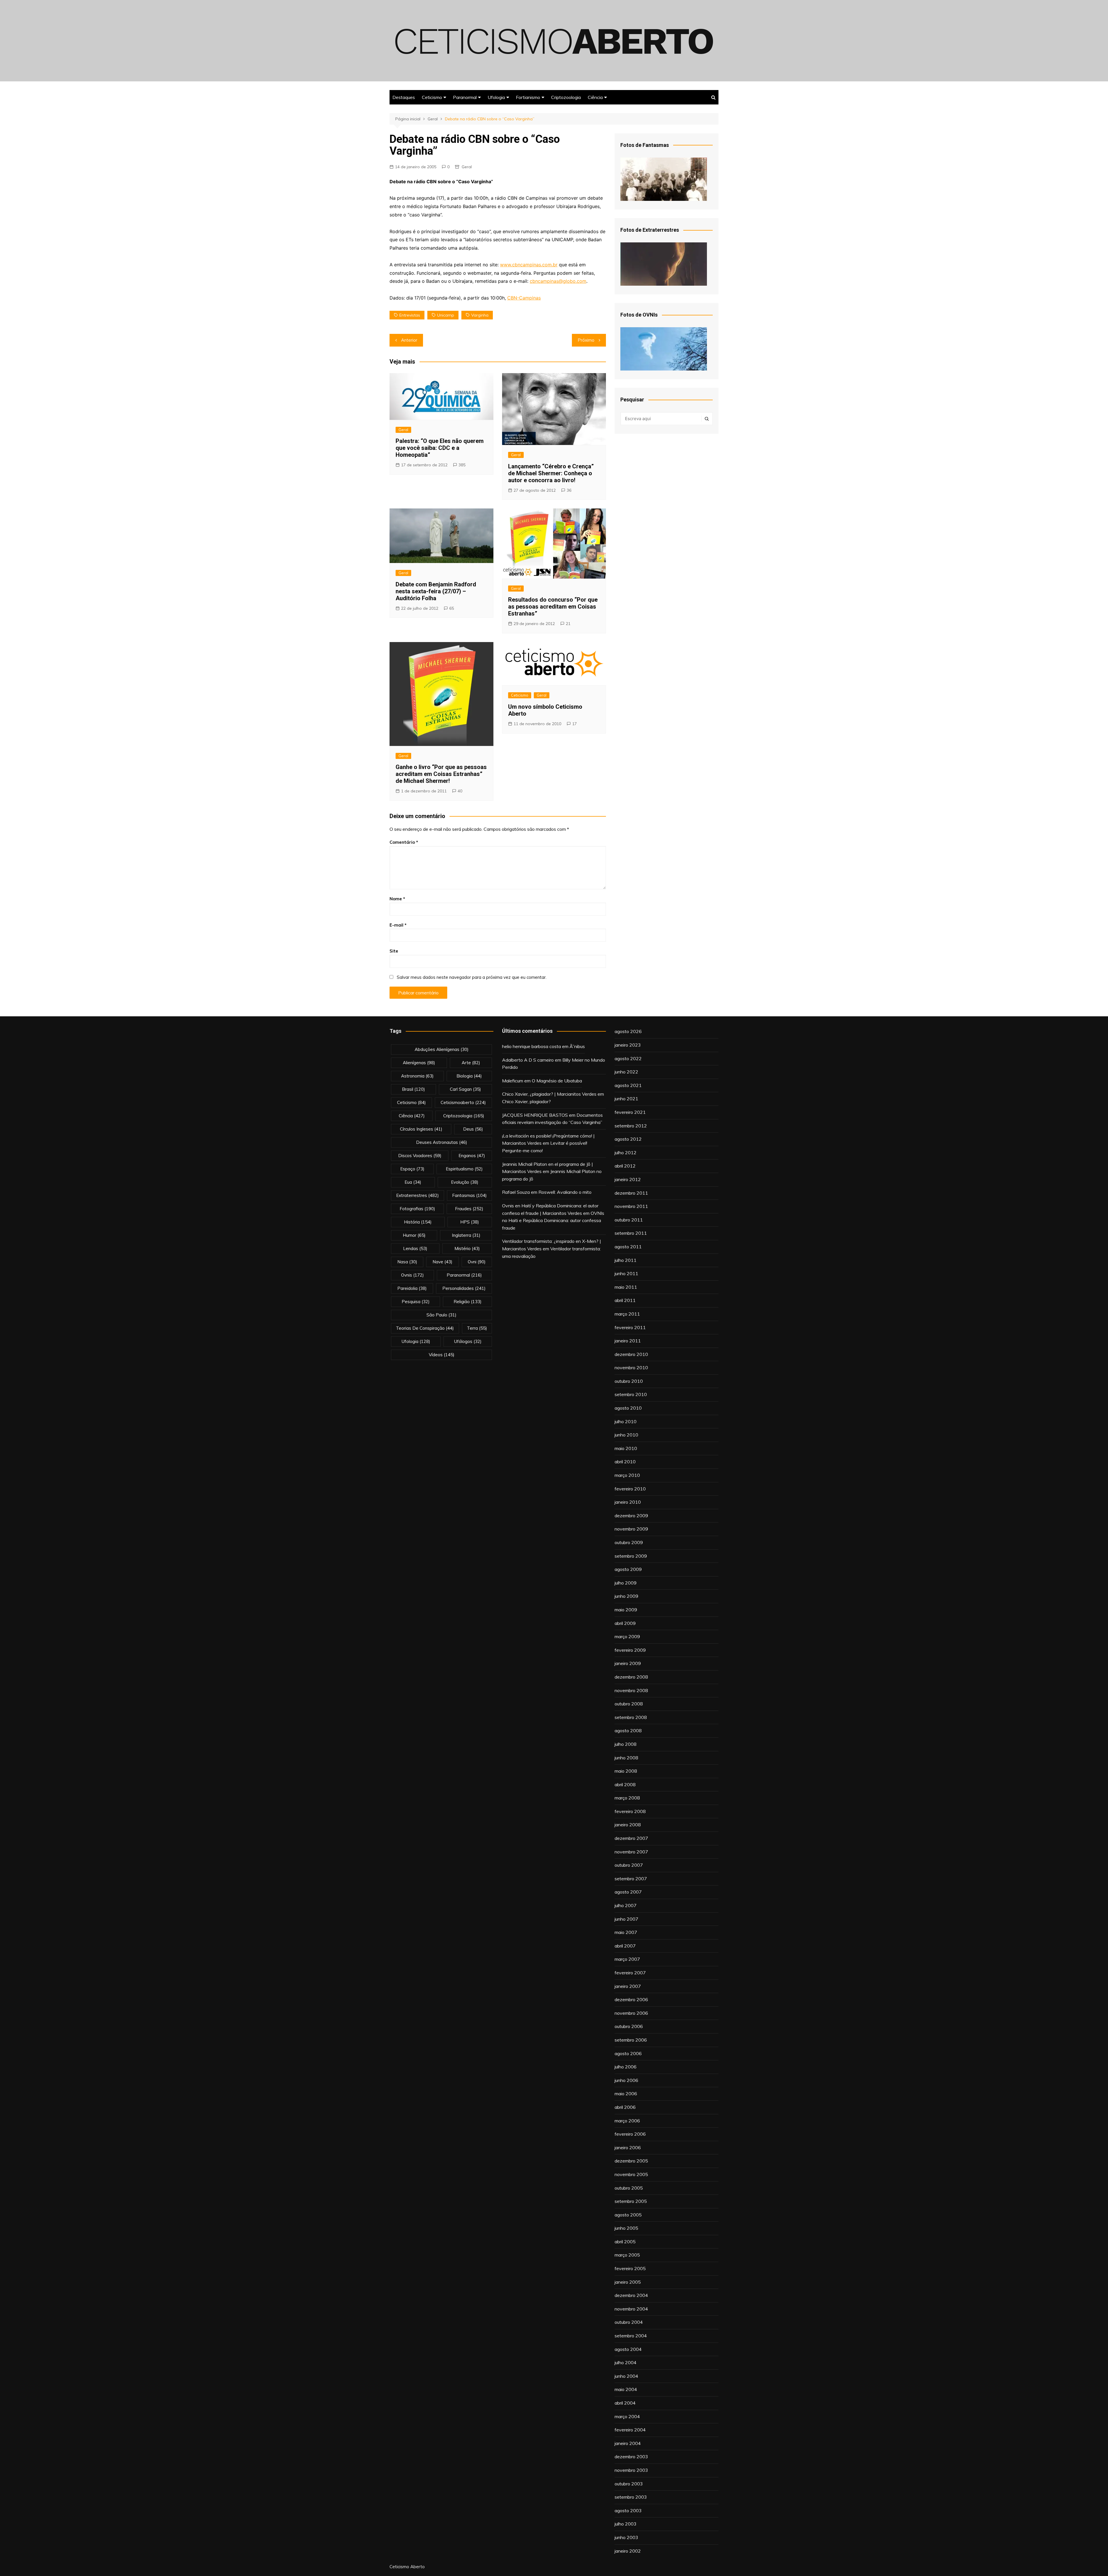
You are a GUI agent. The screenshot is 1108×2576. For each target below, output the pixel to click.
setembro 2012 (631, 1126)
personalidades (464, 1288)
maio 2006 (626, 2094)
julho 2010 (626, 1421)
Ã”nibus (577, 1046)
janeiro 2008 (628, 1825)
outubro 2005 (629, 2188)
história (418, 1222)
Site (394, 951)
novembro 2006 (631, 2013)
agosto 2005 (628, 2215)
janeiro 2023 (628, 1045)
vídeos (442, 1355)
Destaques (404, 97)
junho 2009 (626, 1596)
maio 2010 (626, 1448)
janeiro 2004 (628, 2443)
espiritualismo (464, 1169)
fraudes (469, 1209)
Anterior (409, 340)
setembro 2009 (631, 1556)
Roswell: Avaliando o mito (565, 1192)
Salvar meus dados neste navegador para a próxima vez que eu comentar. (472, 977)
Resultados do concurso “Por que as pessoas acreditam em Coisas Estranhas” (553, 607)
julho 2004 (626, 2362)
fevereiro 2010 (630, 1489)
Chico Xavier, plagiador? (526, 1101)
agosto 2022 (628, 1058)
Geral (467, 167)
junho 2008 (626, 1758)
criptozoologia (464, 1116)
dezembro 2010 (631, 1354)
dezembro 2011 (631, 1193)
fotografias (417, 1209)
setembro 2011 (631, 1233)
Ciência (595, 97)
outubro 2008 (629, 1704)
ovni (477, 1262)
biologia (469, 1076)
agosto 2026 (628, 1031)
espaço (412, 1169)
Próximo (586, 340)
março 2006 (627, 2121)
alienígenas (419, 1063)
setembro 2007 (631, 1879)
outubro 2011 (629, 1220)
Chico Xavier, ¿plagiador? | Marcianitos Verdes (549, 1094)
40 (460, 791)
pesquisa (416, 1302)
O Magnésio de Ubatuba (557, 1081)
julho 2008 (626, 1744)
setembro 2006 (631, 2040)
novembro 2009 (631, 1529)
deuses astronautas (442, 1142)
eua (413, 1182)
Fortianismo (528, 97)
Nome (397, 899)
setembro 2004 (631, 2336)
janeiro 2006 (628, 2147)
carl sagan (465, 1089)
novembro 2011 (631, 1206)
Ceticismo (432, 97)
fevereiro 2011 (630, 1327)
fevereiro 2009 (630, 1650)
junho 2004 (626, 2376)
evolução (465, 1182)
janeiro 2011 (628, 1341)
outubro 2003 (629, 2484)
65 (452, 608)
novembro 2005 (631, 2174)
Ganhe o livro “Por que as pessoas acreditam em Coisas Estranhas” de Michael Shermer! (441, 774)
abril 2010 (625, 1462)
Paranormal (465, 97)
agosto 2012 (628, 1139)
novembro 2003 (631, 2470)
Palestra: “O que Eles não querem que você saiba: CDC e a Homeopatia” (440, 448)
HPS (470, 1222)
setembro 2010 (631, 1394)
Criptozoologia (566, 97)
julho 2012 (626, 1153)
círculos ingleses (421, 1129)
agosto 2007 (628, 1892)
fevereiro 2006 (630, 2134)
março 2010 (627, 1475)
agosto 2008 (628, 1731)
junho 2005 (626, 2228)
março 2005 (627, 2255)
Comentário (404, 842)
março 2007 (627, 1959)
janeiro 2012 (628, 1179)
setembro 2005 (631, 2201)
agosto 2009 (628, 1569)
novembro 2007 (631, 1852)
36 (569, 490)
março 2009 (627, 1636)
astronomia (417, 1076)
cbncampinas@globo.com (558, 281)
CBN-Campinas (524, 298)
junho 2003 (626, 2537)
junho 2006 (626, 2080)
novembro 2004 (631, 2309)
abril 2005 (625, 2242)
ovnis (412, 1275)
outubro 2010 (629, 1381)
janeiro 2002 (628, 2551)
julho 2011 (626, 1260)
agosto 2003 (628, 2510)
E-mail (398, 925)
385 (462, 465)
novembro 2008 (631, 1690)
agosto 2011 (628, 1247)
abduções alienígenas (442, 1049)
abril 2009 (625, 1623)
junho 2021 (626, 1099)
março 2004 (627, 2416)
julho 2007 (626, 1905)
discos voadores (420, 1156)
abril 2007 (625, 1946)
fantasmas (469, 1195)
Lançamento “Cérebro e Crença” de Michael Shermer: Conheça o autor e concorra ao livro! (551, 473)
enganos (472, 1156)
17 (574, 724)
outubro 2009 (629, 1542)
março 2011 (627, 1314)
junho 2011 (626, 1273)
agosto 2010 (628, 1408)
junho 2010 (626, 1435)
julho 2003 (626, 2524)
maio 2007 (626, 1932)
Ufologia (496, 97)
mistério (467, 1248)
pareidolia (412, 1288)
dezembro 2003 (631, 2457)
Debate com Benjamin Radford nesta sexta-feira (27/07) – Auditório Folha (436, 591)
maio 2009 (626, 1610)
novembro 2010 (631, 1367)
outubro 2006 (629, 2026)
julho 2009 (626, 1583)
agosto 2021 (628, 1085)
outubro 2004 (629, 2322)
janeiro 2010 (628, 1502)
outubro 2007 (629, 1865)
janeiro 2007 (628, 1986)
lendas (415, 1248)
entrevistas (410, 315)
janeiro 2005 (628, 2282)
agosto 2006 (628, 2053)
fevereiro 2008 (630, 1811)
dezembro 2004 (631, 2295)
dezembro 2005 (631, 2161)
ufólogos (468, 1341)
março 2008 (627, 1798)
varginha (480, 315)
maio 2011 (626, 1287)
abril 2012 (625, 1166)
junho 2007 (626, 1919)
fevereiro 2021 (630, 1112)
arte (471, 1063)
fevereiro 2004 (630, 2430)
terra (477, 1328)
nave (442, 1262)
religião (468, 1302)
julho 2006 (626, 2067)
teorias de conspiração (425, 1328)
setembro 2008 (631, 1717)
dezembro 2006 (631, 1999)
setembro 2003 (631, 2497)
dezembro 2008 (631, 1677)
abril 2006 (625, 2107)
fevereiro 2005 (630, 2268)
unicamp (446, 315)
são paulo (441, 1315)
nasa (407, 1262)
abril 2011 (625, 1300)
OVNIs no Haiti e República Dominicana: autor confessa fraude (553, 1220)
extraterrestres (418, 1195)
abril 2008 (625, 1784)
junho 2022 (626, 1072)
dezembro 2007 (631, 1838)
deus (473, 1129)
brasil (413, 1089)
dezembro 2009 (631, 1516)
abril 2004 (625, 2403)
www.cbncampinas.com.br (529, 265)
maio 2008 (626, 1771)
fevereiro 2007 (630, 1973)
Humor (414, 1235)
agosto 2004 (628, 2349)
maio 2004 (626, 2389)
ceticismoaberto (463, 1102)
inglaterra (466, 1235)
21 (568, 624)
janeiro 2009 (628, 1663)
